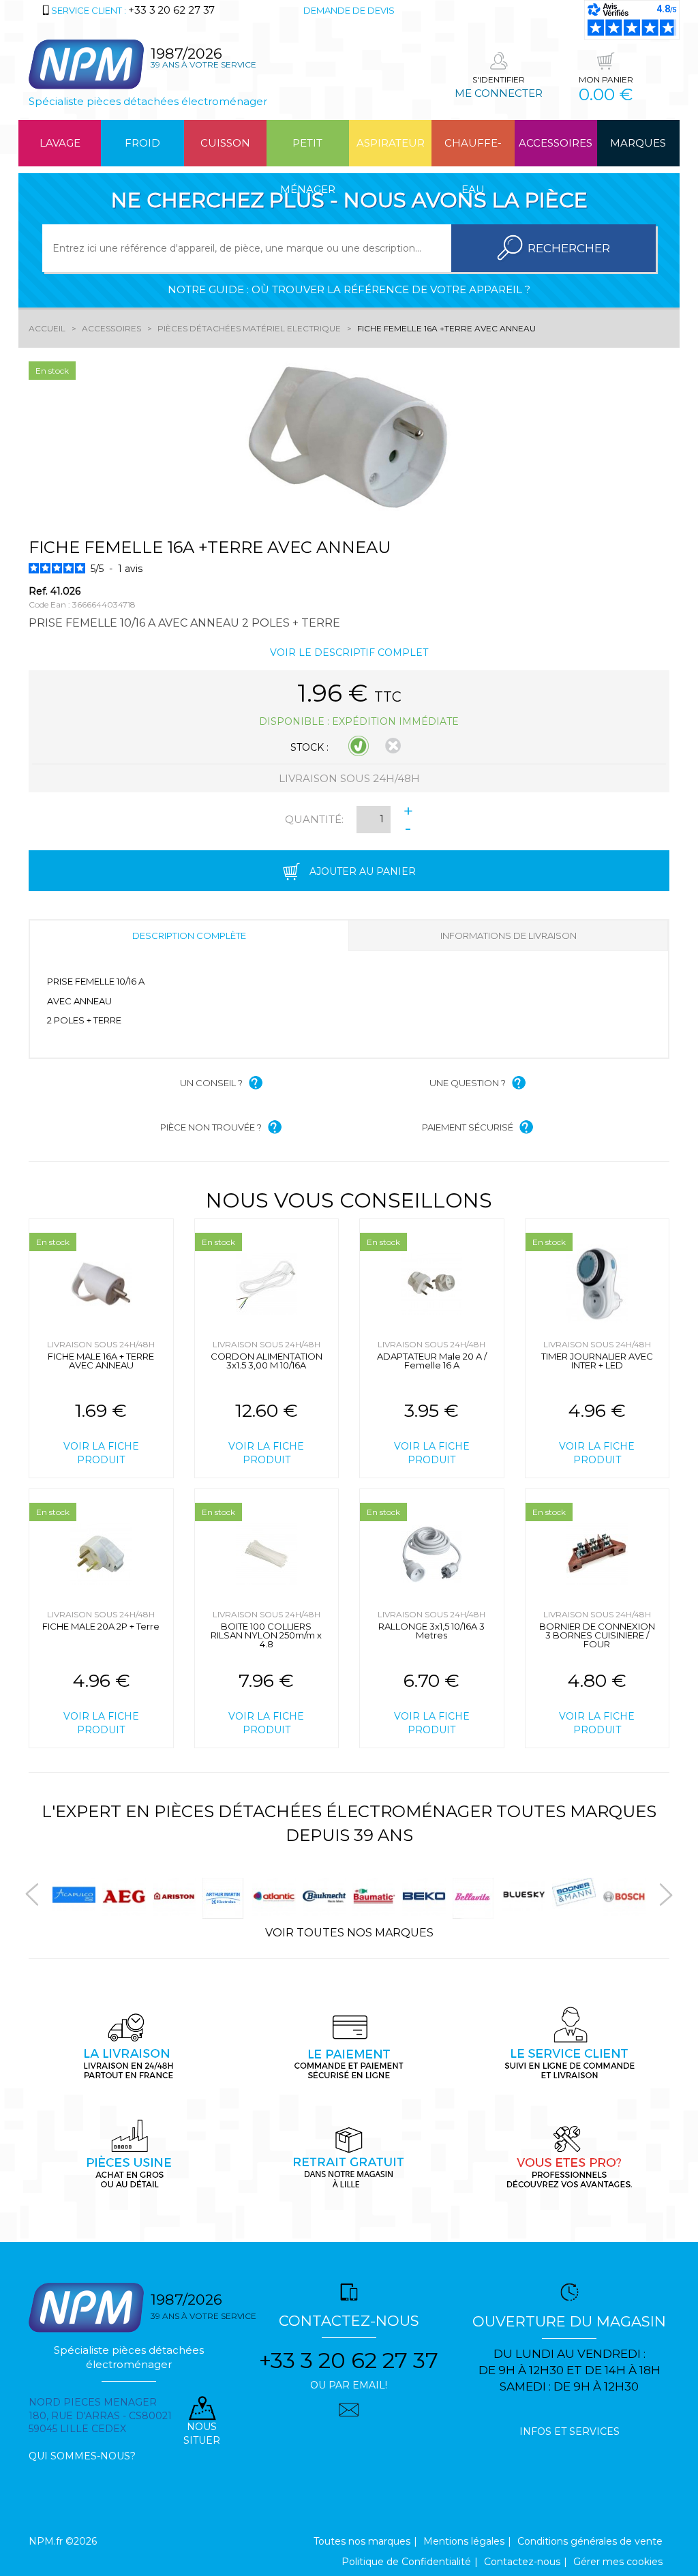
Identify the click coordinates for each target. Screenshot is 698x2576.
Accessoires (556, 143)
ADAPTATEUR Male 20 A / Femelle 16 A (432, 1361)
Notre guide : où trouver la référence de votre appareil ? (349, 289)
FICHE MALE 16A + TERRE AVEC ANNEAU (101, 1361)
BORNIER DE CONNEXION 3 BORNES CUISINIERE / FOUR (597, 1635)
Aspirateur (391, 143)
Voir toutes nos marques (349, 1933)
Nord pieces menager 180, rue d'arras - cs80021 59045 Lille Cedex (100, 2416)
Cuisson (225, 143)
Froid (142, 143)
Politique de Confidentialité (406, 2562)
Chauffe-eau (473, 151)
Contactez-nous (522, 2562)
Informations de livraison (509, 935)
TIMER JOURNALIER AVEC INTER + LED (597, 1361)
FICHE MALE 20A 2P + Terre (101, 1626)
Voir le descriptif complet (349, 653)
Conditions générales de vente (590, 2541)
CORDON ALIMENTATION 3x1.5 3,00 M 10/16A (267, 1361)
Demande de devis (349, 10)
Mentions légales (464, 2541)
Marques (638, 143)
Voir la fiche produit (101, 1453)
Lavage (60, 143)
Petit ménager (308, 151)
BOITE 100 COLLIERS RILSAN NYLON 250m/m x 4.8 (266, 1635)
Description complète (189, 935)
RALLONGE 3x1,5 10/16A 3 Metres (431, 1631)
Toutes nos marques (362, 2541)
